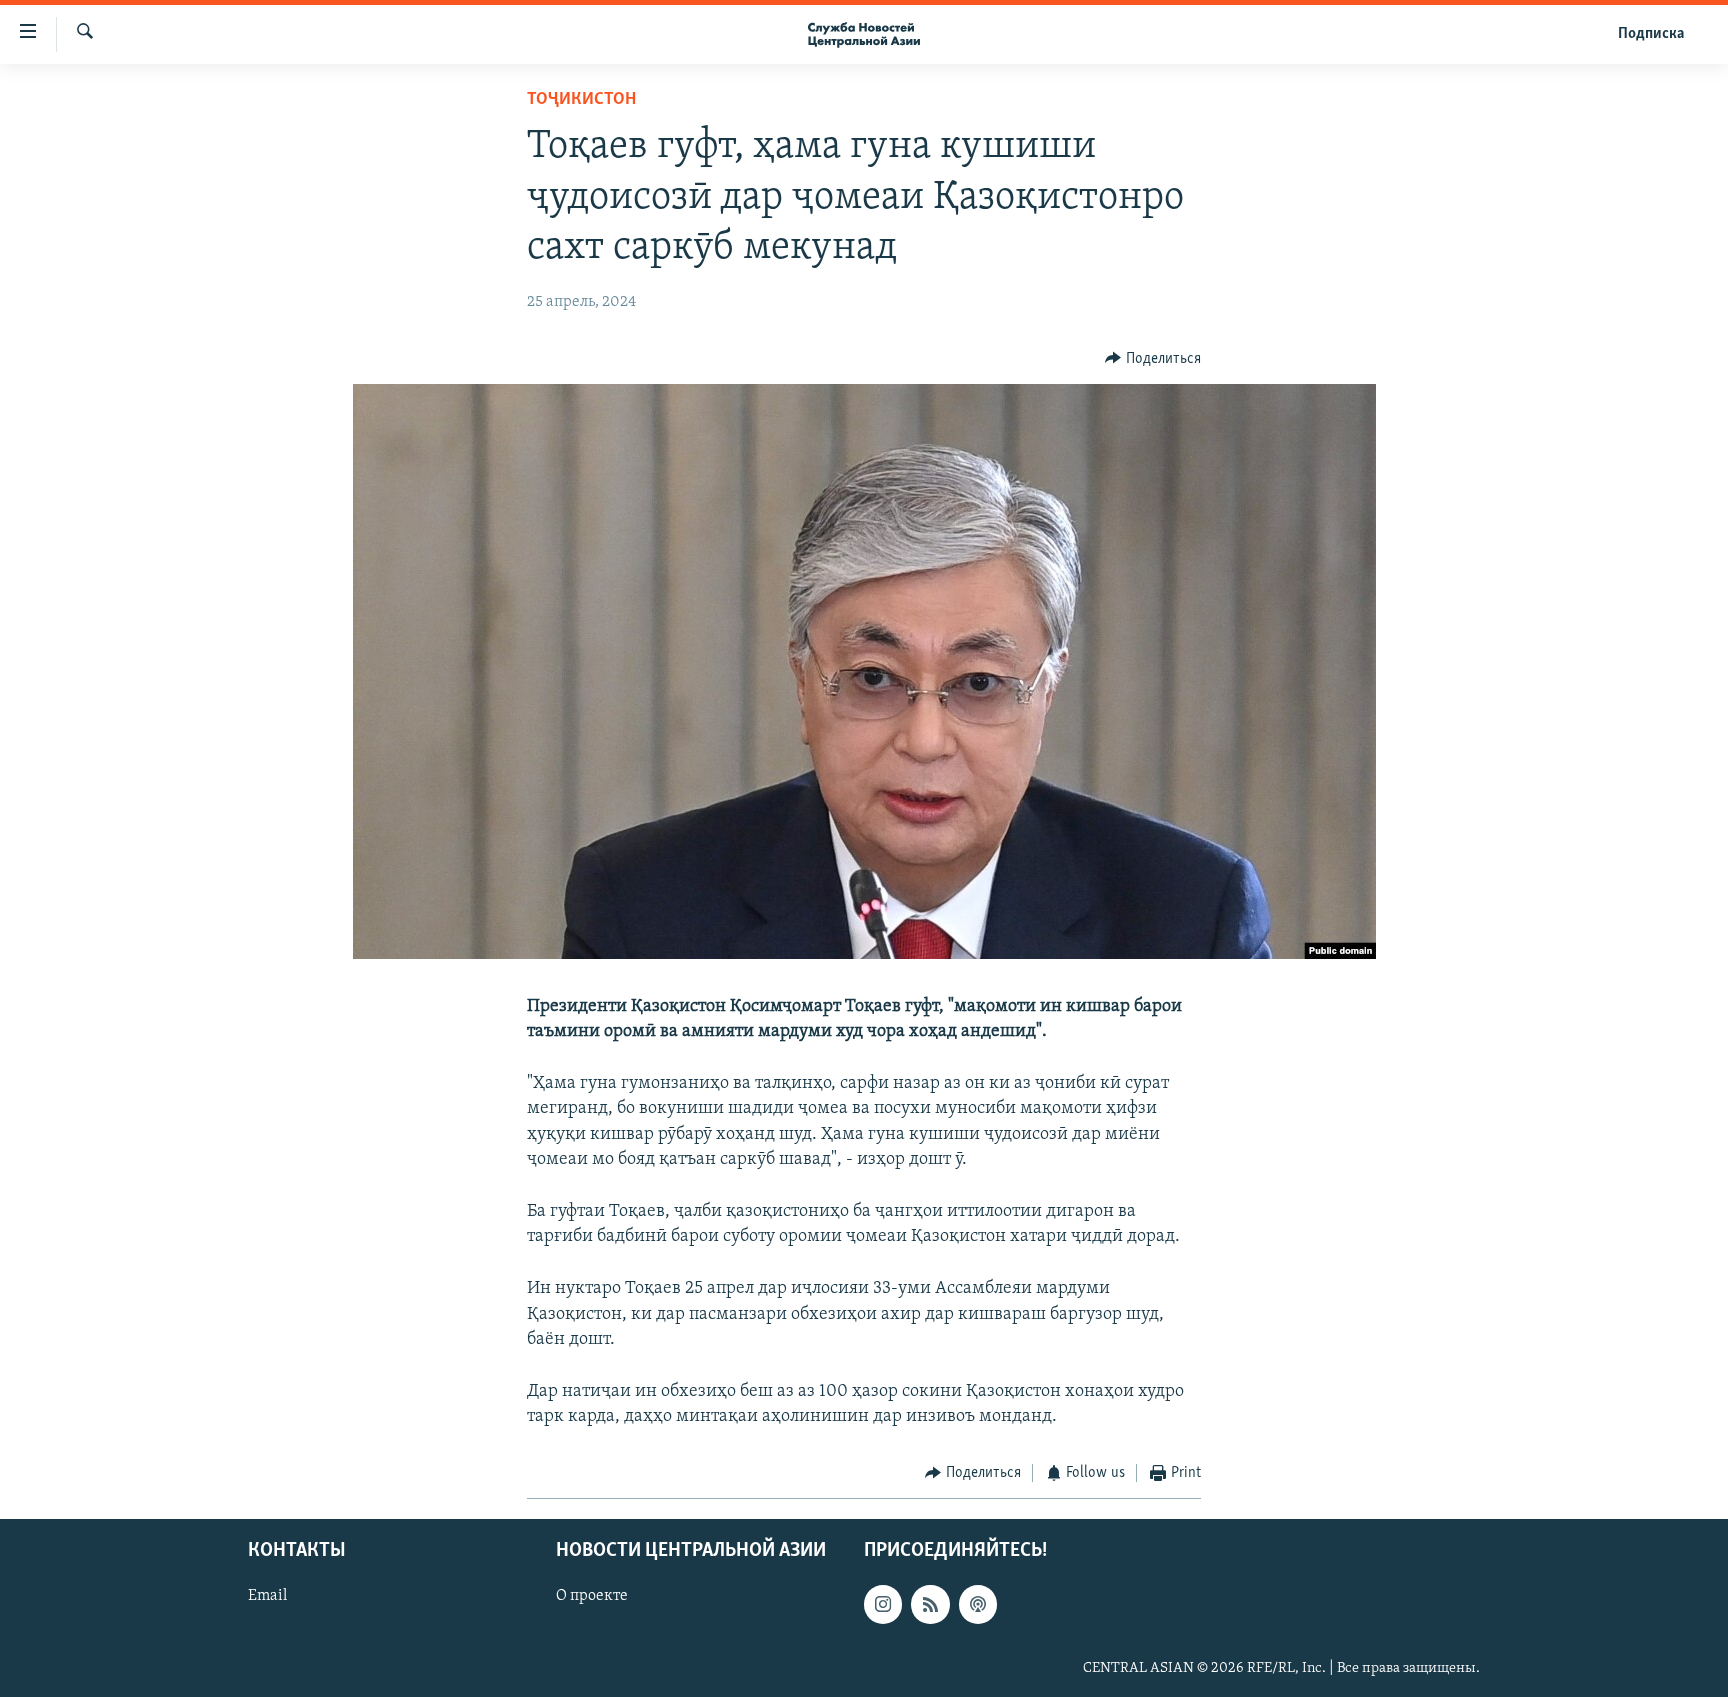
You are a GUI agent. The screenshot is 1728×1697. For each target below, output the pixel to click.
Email (267, 1596)
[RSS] (930, 1604)
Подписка (1651, 34)
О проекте (592, 1596)
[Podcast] (978, 1604)
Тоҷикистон (581, 100)
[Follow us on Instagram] (883, 1604)
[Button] (1153, 359)
